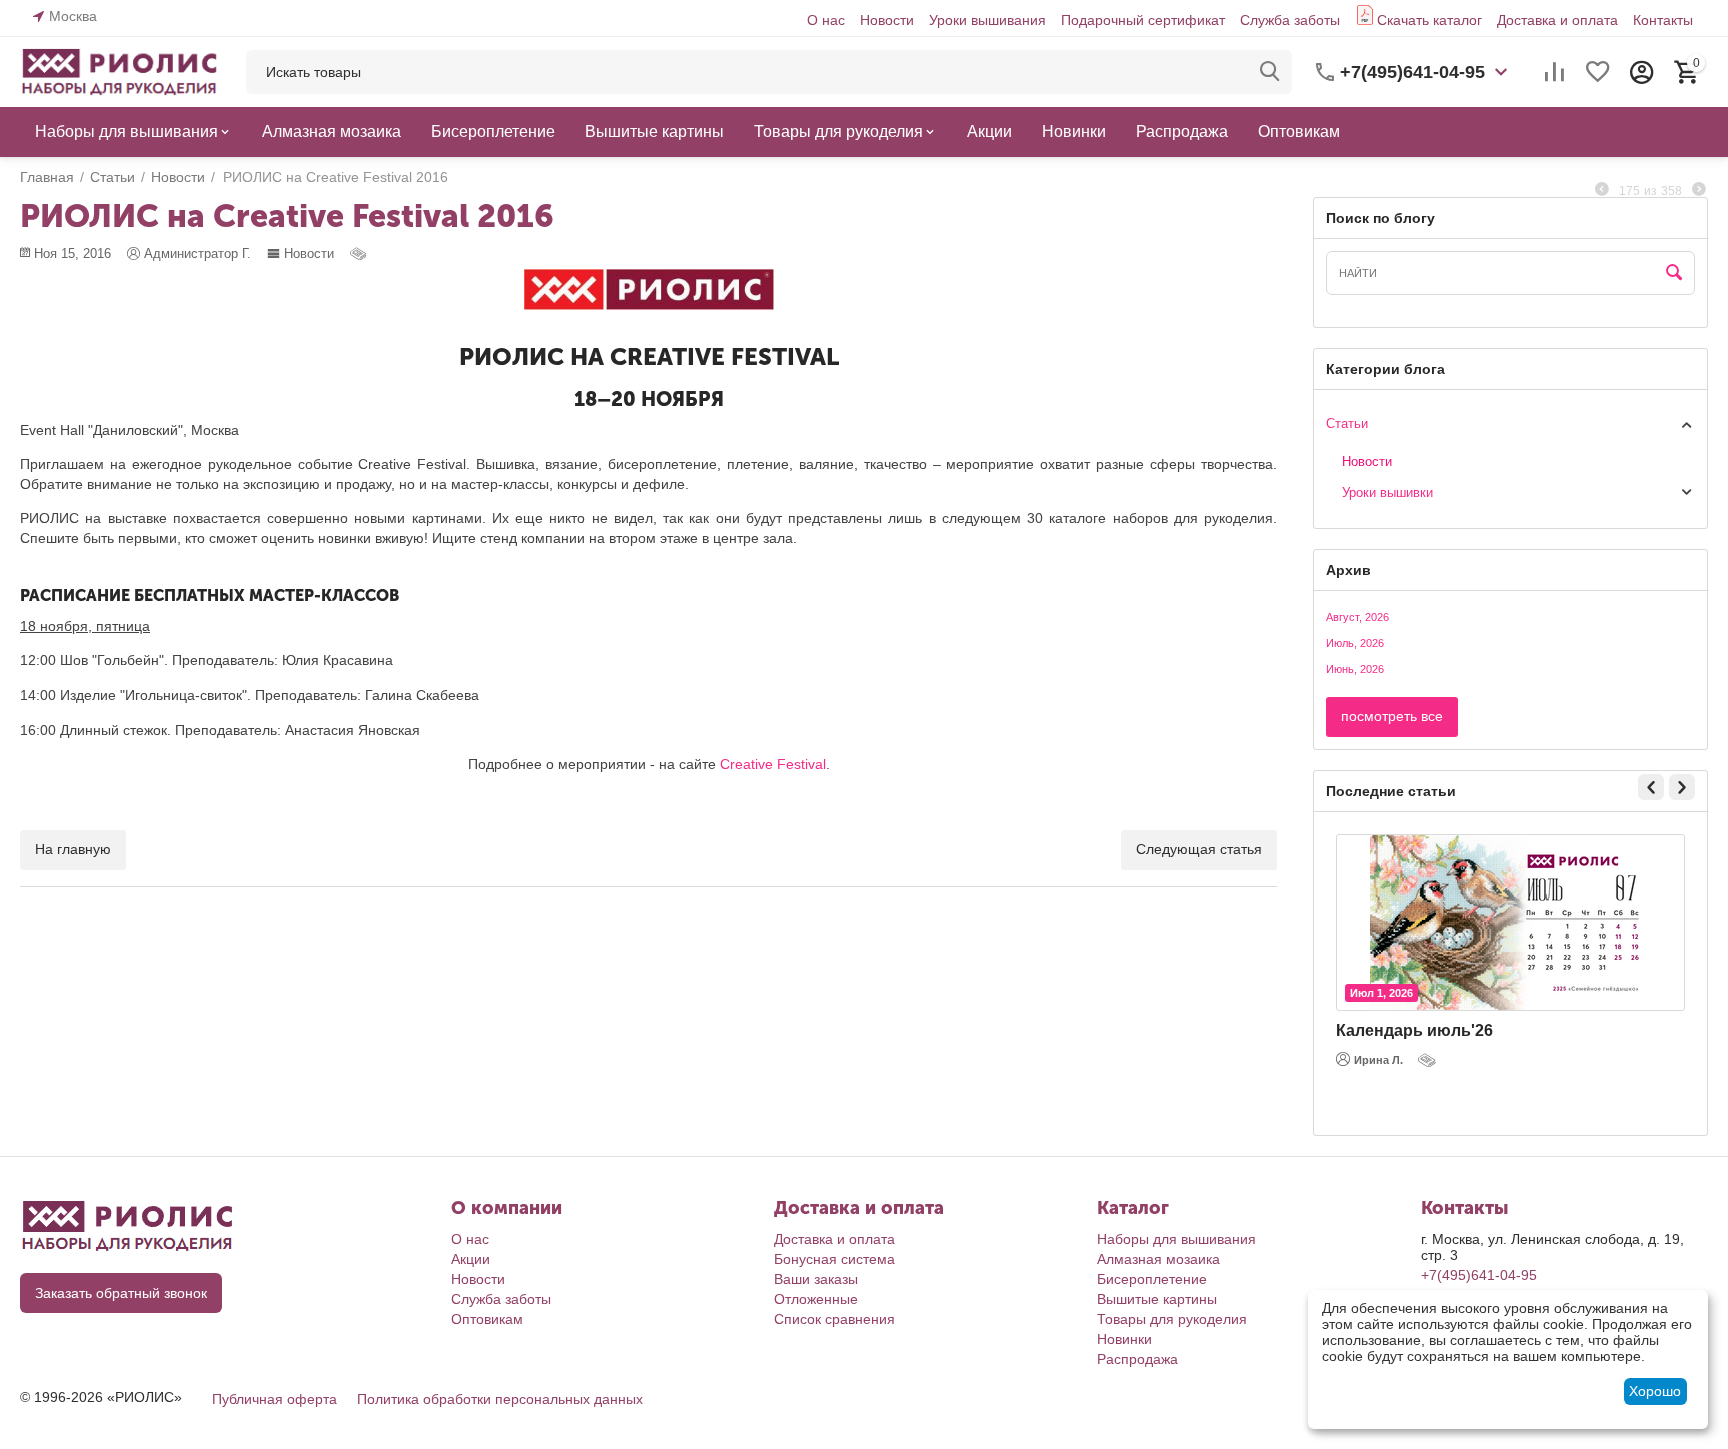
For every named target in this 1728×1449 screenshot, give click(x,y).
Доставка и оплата (1557, 20)
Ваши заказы (816, 1279)
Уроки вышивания (987, 20)
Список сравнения (834, 1319)
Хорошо (1655, 1391)
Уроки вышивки (1387, 492)
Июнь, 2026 (1355, 669)
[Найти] (1270, 72)
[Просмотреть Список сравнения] (1554, 72)
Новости (887, 20)
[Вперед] (1699, 189)
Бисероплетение (1152, 1279)
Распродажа (1137, 1359)
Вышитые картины (1157, 1299)
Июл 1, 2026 (1381, 993)
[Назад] (1602, 189)
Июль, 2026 (1355, 643)
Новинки (1124, 1339)
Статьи (1347, 423)
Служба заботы (1290, 20)
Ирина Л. (1378, 1060)
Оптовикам (487, 1319)
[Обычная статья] (360, 253)
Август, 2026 (1357, 617)
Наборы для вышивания (1176, 1239)
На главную (73, 849)
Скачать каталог (1429, 20)
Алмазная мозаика (1158, 1259)
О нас (826, 20)
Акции (470, 1259)
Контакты (1663, 20)
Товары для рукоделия (1172, 1319)
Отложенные (816, 1299)
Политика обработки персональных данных (500, 1399)
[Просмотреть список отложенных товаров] (1598, 72)
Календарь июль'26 (1414, 1030)
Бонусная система (834, 1259)
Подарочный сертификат (1143, 20)
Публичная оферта (274, 1399)
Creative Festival (773, 764)
